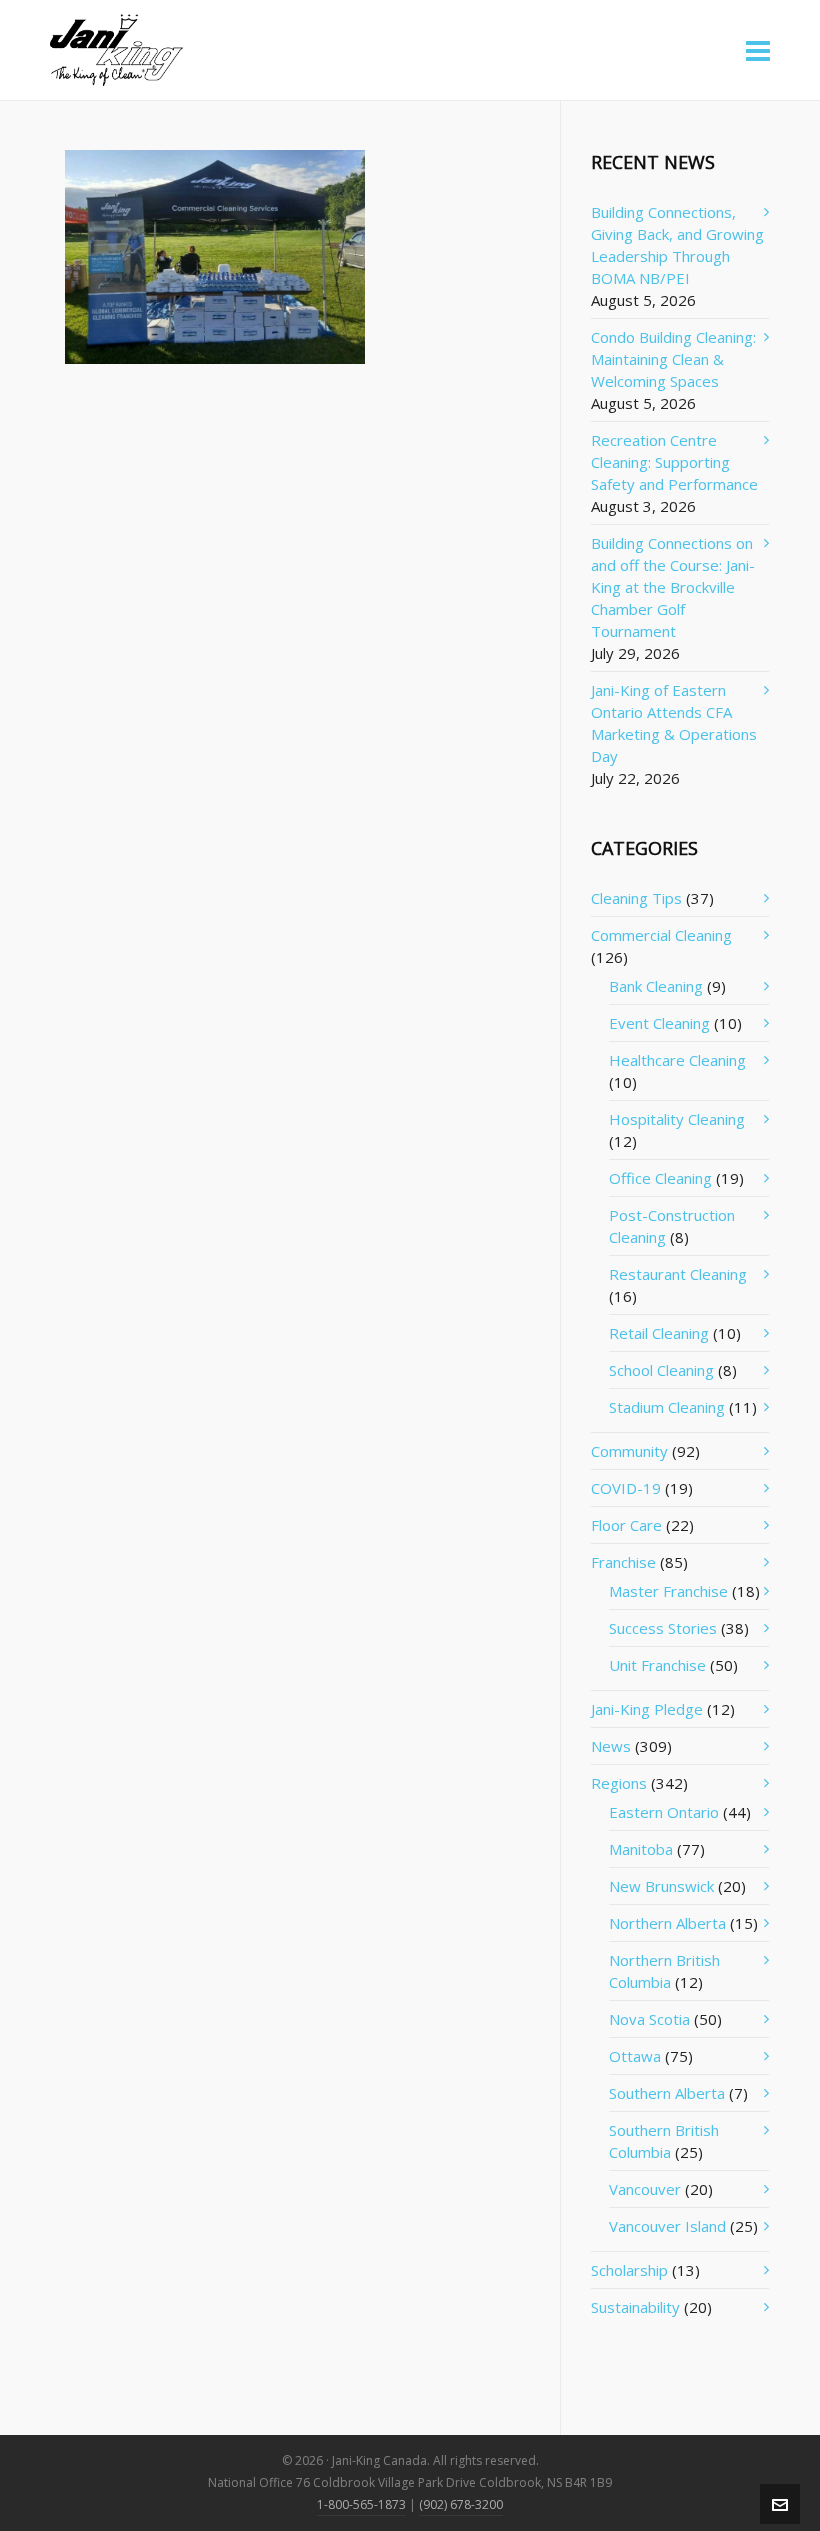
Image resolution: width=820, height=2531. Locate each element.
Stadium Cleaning (667, 1407)
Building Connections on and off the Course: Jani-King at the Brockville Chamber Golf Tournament (673, 587)
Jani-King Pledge (647, 1709)
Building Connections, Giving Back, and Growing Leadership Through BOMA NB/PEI (677, 245)
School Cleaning (661, 1370)
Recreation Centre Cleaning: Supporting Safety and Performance (674, 462)
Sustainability (635, 2307)
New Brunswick (661, 1886)
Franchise (623, 1562)
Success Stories (663, 1628)
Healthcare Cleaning (677, 1060)
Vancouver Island (667, 2226)
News (611, 1746)
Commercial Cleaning (661, 935)
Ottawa (635, 2056)
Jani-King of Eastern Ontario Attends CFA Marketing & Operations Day (674, 723)
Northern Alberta (667, 1923)
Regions (619, 1783)
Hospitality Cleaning (677, 1119)
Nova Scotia (649, 2019)
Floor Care (626, 1525)
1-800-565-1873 (361, 2504)
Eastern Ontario (664, 1812)
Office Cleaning (660, 1178)
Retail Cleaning (659, 1333)
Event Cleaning (659, 1023)
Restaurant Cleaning (678, 1274)
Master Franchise (668, 1591)
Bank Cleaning (656, 986)
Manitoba (641, 1849)
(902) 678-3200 (461, 2504)
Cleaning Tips (636, 898)
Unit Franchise (657, 1665)
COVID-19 (626, 1488)
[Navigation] (758, 50)
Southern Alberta (667, 2093)
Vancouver (645, 2189)
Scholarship (629, 2270)
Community (629, 1451)
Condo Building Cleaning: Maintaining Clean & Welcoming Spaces (673, 359)
